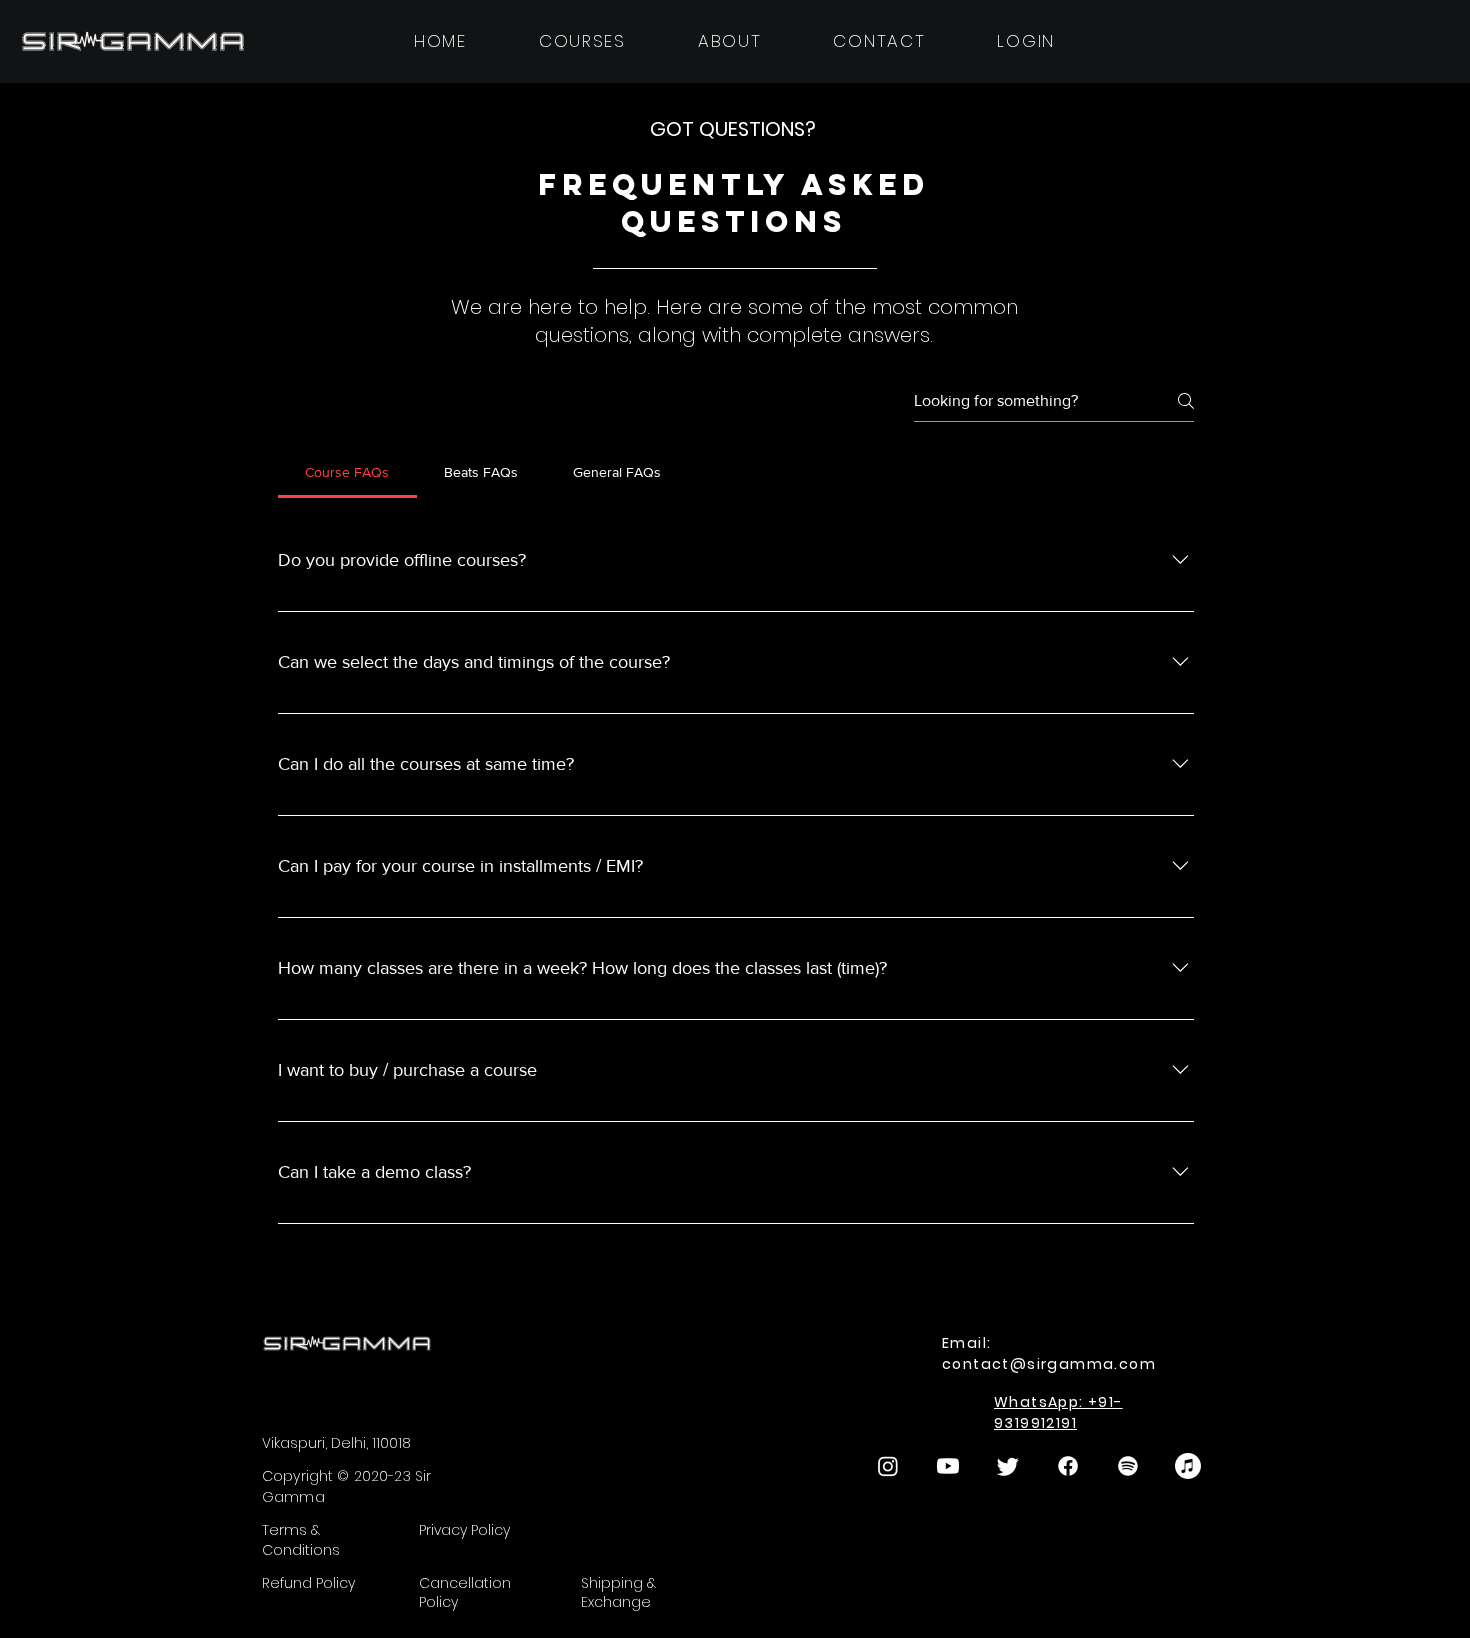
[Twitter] (1008, 1466)
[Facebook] (1068, 1466)
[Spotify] (1128, 1466)
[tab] (347, 472)
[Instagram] (888, 1466)
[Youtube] (948, 1466)
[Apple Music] (1188, 1466)
